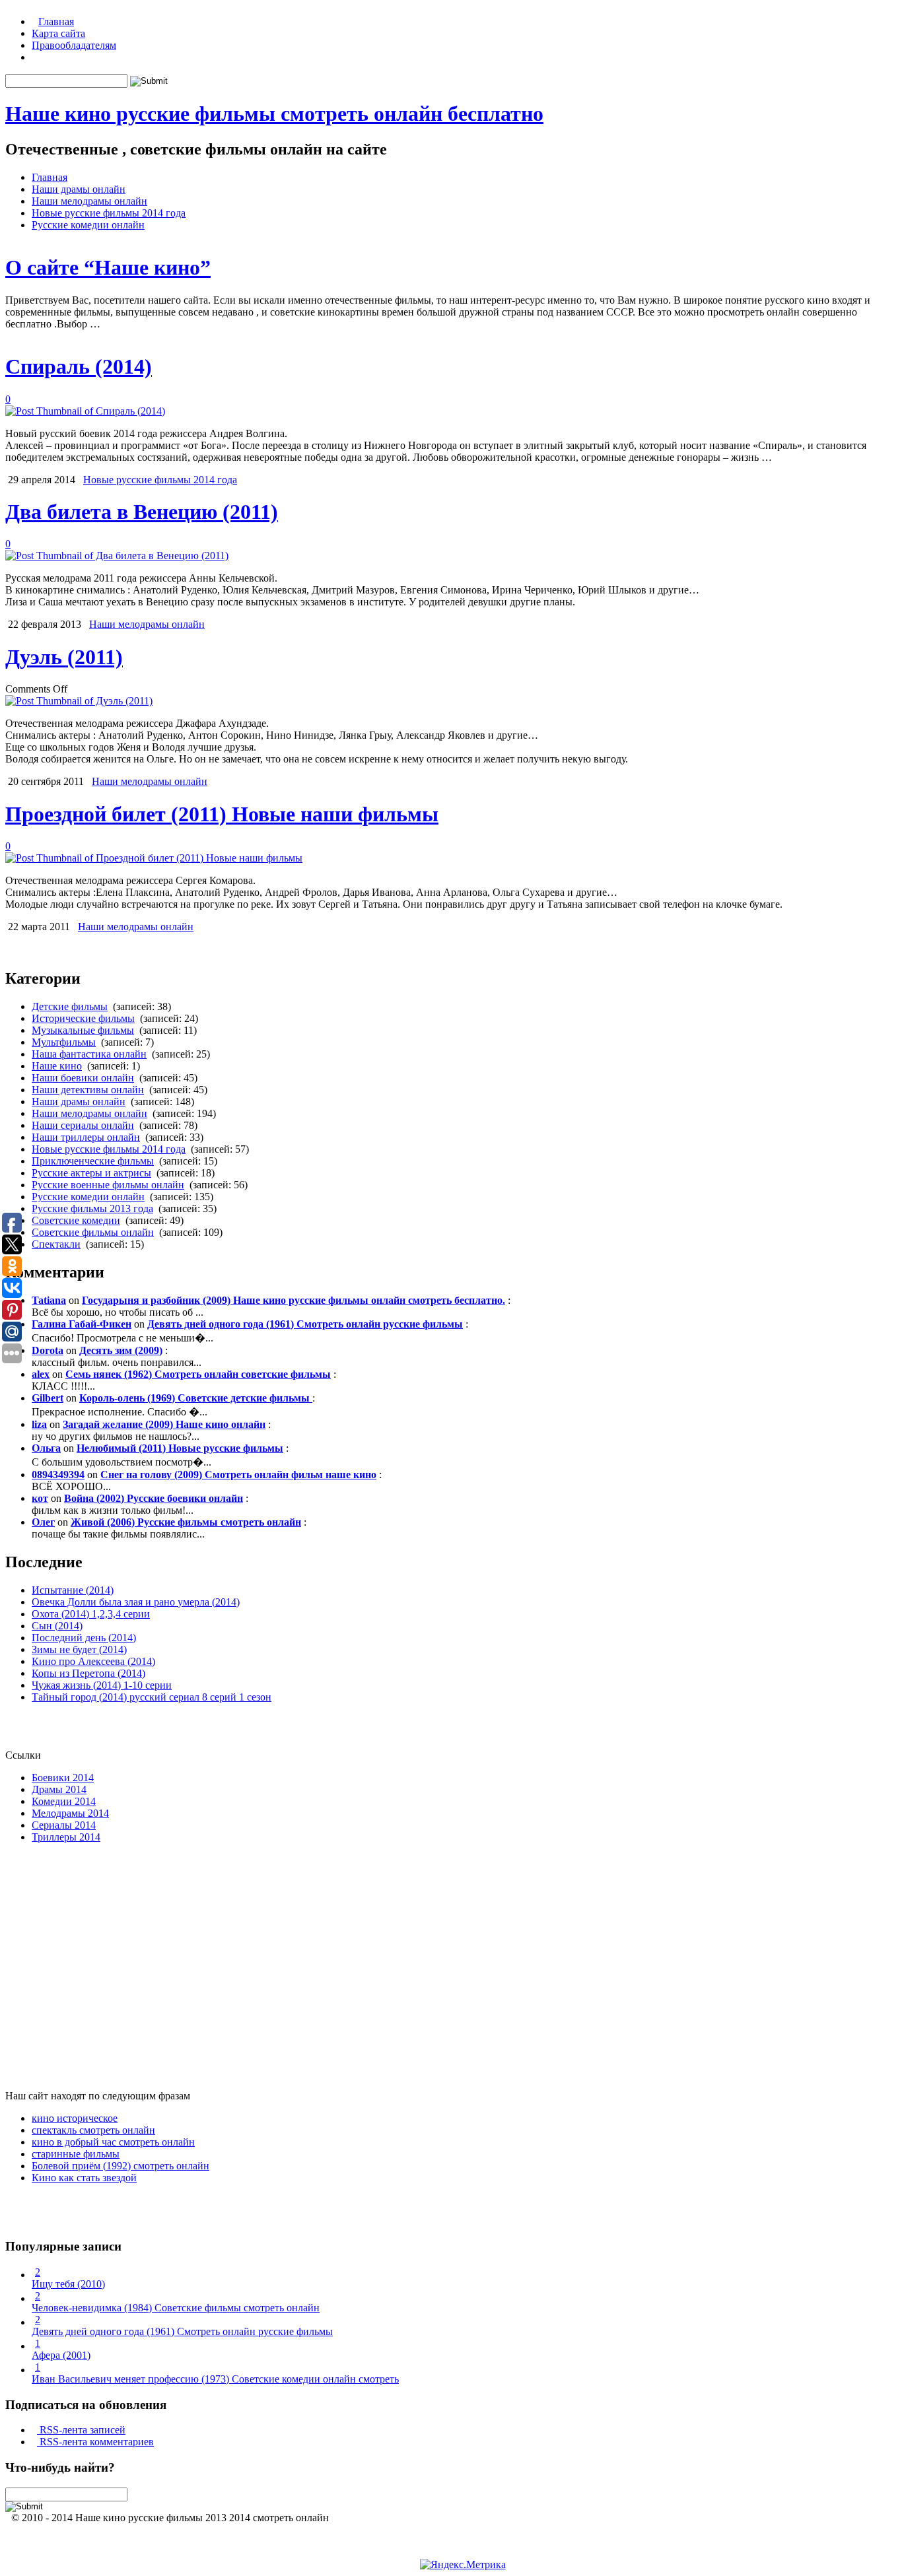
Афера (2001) (61, 2355)
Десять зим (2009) (121, 1350)
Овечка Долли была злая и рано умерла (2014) (136, 1602)
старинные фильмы (76, 2154)
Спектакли (56, 1244)
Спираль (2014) (79, 366)
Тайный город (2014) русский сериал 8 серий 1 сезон (152, 1697)
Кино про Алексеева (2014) (93, 1661)
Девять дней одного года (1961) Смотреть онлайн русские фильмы (305, 1324)
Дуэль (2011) (64, 657)
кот (40, 1498)
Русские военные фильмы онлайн (108, 1185)
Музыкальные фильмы (83, 1030)
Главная (56, 21)
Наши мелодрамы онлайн (89, 201)
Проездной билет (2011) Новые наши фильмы (222, 814)
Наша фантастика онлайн (89, 1054)
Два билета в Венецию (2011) (142, 512)
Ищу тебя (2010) (68, 2284)
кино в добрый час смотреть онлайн (113, 2142)
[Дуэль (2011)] (79, 701)
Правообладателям (74, 45)
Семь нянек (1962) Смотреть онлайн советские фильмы (198, 1374)
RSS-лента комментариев (95, 2442)
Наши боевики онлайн (83, 1078)
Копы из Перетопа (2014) (88, 1673)
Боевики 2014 (63, 1778)
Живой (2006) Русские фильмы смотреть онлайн (186, 1522)
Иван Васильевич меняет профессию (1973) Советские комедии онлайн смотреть (215, 2379)
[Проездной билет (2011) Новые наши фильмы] (154, 858)
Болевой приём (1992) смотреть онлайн (121, 2166)
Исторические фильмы (83, 1018)
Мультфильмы (64, 1042)
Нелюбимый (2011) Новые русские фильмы (180, 1448)
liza (39, 1424)
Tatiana (49, 1300)
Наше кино (57, 1066)
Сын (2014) (57, 1626)
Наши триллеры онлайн (86, 1137)
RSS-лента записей (81, 2430)
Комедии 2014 (64, 1801)
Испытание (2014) (73, 1590)
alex (41, 1374)
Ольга (46, 1448)
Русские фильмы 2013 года (92, 1208)
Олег (43, 1522)
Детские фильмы (70, 1006)
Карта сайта (58, 33)
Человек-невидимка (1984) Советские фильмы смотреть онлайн (176, 2308)
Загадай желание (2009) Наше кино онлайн (164, 1424)
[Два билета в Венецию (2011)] (117, 556)
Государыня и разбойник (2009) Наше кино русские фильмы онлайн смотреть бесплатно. (294, 1300)
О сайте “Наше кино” (108, 267)
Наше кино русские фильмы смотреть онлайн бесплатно (274, 114)
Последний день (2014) (84, 1638)
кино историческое (75, 2118)
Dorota (48, 1350)
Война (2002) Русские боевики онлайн (154, 1498)
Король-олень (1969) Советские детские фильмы (196, 1398)
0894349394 (58, 1474)
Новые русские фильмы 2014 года (109, 213)
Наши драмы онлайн (79, 189)
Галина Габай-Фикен (82, 1324)
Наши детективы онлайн (88, 1090)
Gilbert (48, 1398)
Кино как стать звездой (84, 2178)
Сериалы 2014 (64, 1825)
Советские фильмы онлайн (93, 1232)
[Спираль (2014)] (85, 411)
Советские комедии (76, 1220)
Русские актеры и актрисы (91, 1173)
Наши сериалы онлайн (83, 1125)
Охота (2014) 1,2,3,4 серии (91, 1614)
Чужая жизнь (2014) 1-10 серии (102, 1685)
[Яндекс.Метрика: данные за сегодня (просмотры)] (463, 2565)
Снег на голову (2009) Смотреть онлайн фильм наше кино (238, 1474)
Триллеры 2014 (66, 1837)
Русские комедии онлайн (88, 225)
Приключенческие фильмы (93, 1161)
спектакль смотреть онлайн (93, 2130)
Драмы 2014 (59, 1789)
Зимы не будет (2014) (79, 1649)
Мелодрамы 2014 (70, 1813)
